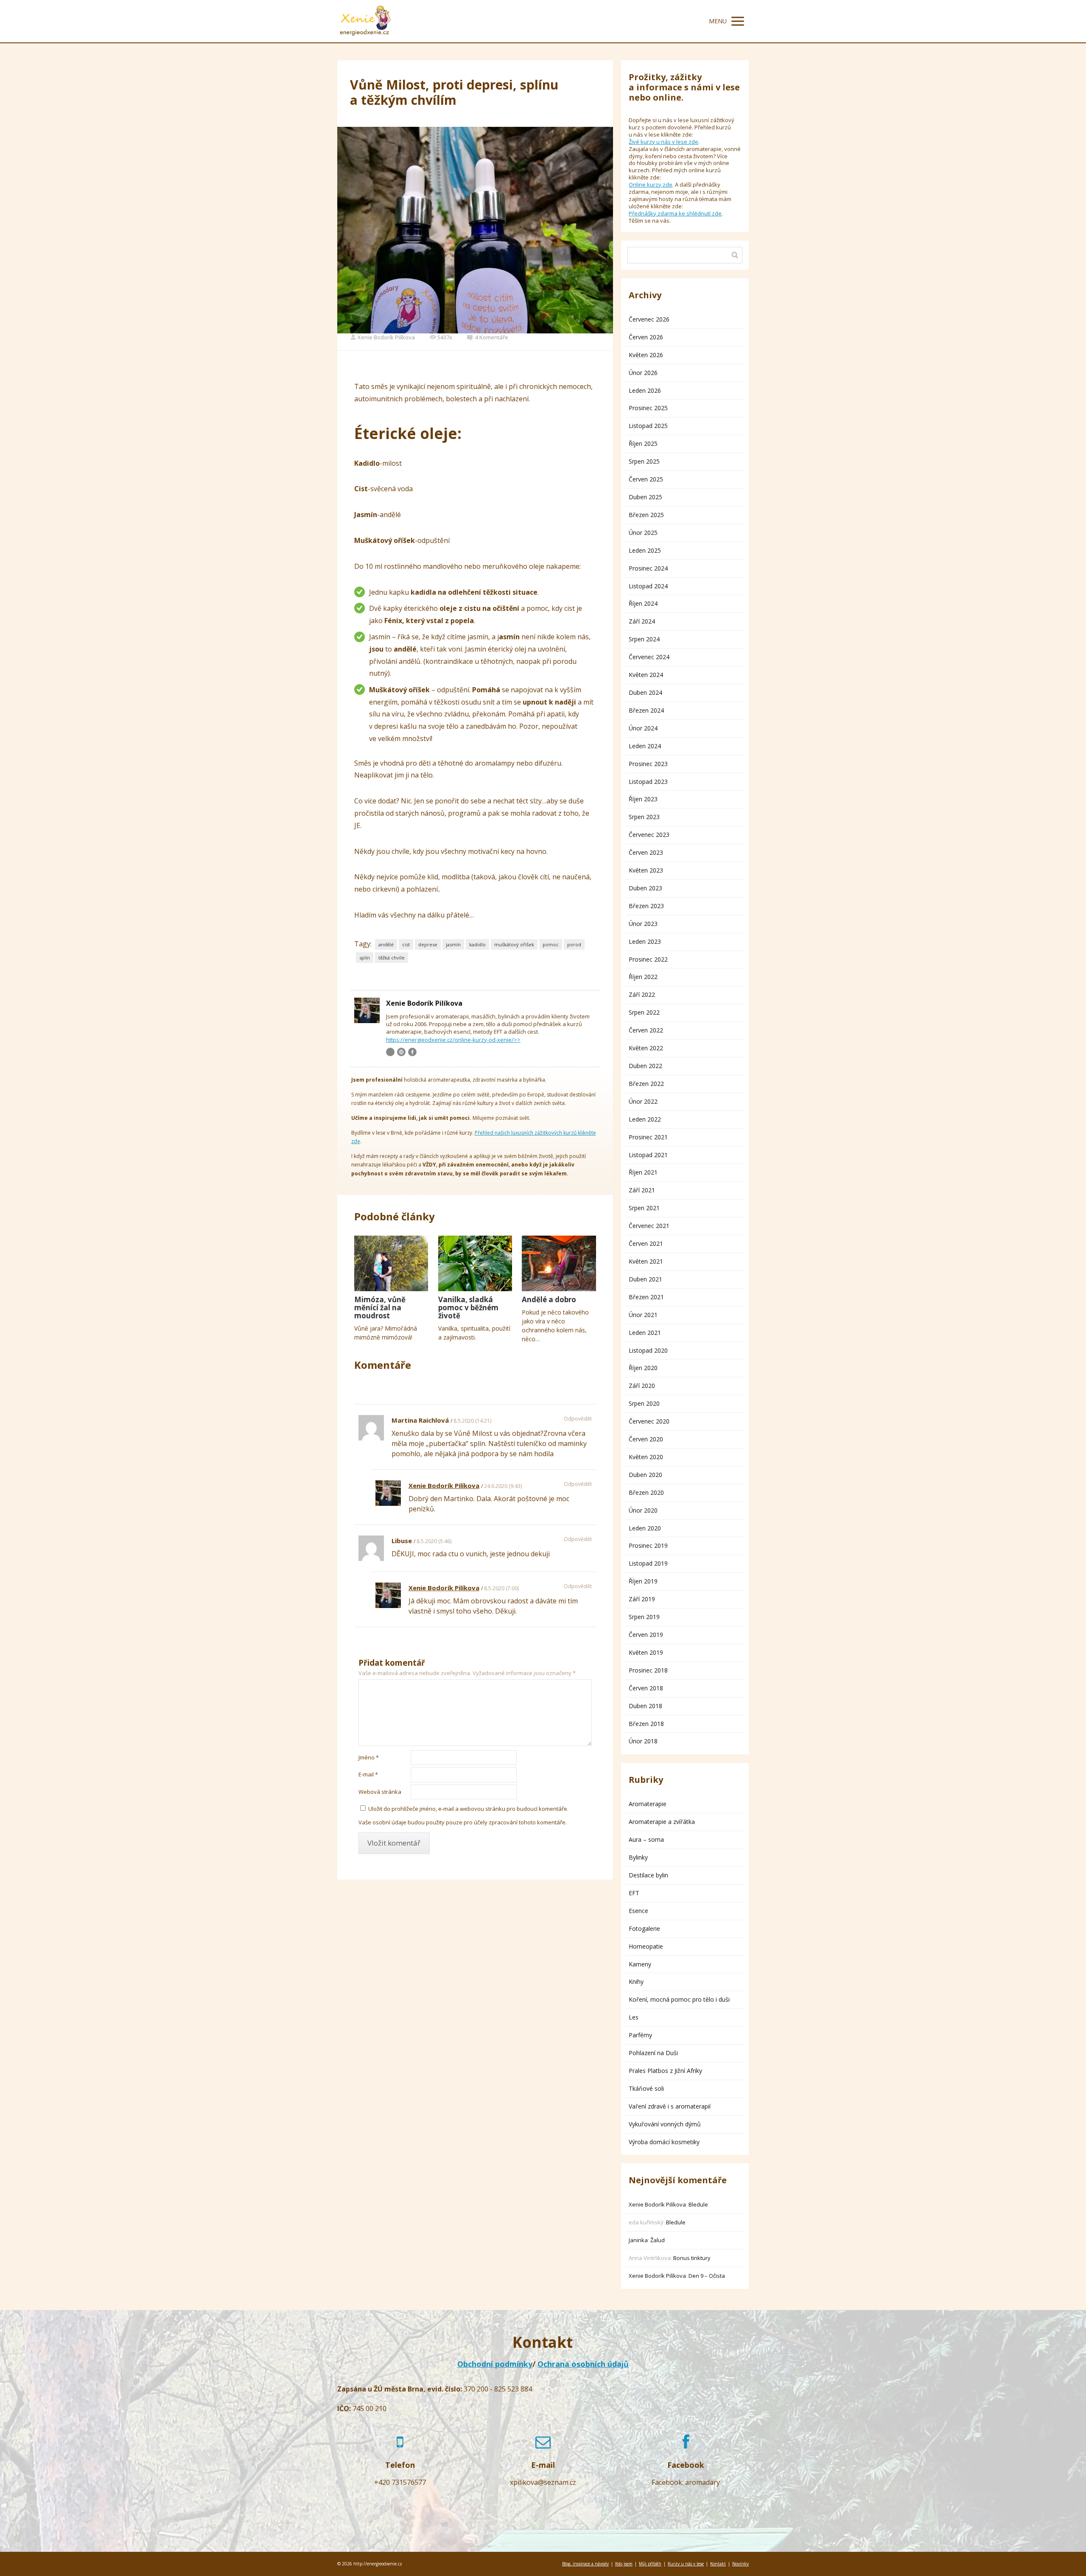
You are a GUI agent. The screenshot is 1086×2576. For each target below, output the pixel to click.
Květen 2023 (646, 870)
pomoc (551, 944)
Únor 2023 (643, 924)
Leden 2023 (645, 941)
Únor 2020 (643, 1510)
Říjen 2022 (643, 977)
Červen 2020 (646, 1439)
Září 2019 (642, 1599)
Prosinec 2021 (648, 1137)
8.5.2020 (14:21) (472, 1421)
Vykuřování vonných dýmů (665, 2124)
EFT (634, 1893)
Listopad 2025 (648, 426)
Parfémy (640, 2035)
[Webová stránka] (401, 1052)
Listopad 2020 (648, 1350)
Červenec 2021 (649, 1226)
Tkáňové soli (646, 2088)
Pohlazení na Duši (653, 2053)
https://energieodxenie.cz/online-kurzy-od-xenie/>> (453, 1040)
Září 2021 (642, 1190)
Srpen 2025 (644, 461)
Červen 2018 (646, 1688)
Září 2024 (642, 621)
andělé (386, 944)
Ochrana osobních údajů (583, 2364)
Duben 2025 (645, 497)
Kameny (640, 1964)
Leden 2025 (645, 550)
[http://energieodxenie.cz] (365, 21)
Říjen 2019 (643, 1581)
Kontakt (718, 2564)
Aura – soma (646, 1839)
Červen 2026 (646, 337)
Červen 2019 (646, 1635)
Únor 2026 (643, 373)
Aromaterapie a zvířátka (662, 1822)
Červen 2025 (646, 479)
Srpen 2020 (644, 1403)
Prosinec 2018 (648, 1670)
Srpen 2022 (644, 1012)
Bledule (698, 2204)
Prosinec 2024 (648, 568)
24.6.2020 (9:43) (503, 1486)
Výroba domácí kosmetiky (664, 2142)
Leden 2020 (645, 1528)
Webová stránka (380, 1792)
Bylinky (638, 1857)
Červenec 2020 (649, 1421)
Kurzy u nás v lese (686, 2564)
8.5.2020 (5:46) (434, 1541)
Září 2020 (642, 1386)
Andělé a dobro (549, 1299)
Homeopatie (646, 1946)
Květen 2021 (646, 1261)
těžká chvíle (392, 958)
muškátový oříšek (514, 944)
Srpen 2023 (644, 817)
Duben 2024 (645, 692)
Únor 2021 (643, 1315)
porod (574, 944)
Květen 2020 (646, 1457)
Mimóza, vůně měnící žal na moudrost (380, 1308)
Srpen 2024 (644, 639)
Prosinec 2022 (648, 959)
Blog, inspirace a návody (585, 2564)
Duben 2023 (645, 888)
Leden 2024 (645, 746)
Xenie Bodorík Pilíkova (386, 337)
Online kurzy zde (651, 185)
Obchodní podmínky (495, 2364)
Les (634, 2017)
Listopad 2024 (648, 586)
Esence (638, 1911)
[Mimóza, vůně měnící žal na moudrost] (391, 1263)
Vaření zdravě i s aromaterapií (670, 2106)
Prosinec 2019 (648, 1545)
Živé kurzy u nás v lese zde (663, 142)
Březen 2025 (646, 515)
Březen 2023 (646, 906)
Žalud (658, 2240)
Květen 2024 (646, 675)
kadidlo (477, 944)
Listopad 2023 (648, 782)
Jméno (369, 1757)
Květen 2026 (646, 355)
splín (365, 958)
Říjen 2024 (643, 603)
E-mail (368, 1774)
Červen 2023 (646, 852)
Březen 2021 (646, 1297)
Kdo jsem (624, 2564)
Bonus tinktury (692, 2258)
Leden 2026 (645, 390)
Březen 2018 (646, 1724)
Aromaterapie (648, 1804)
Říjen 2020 (643, 1368)
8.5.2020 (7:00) (501, 1588)
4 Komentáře (492, 337)
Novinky (740, 2564)
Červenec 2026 (649, 319)
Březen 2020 (646, 1492)
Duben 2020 (645, 1475)
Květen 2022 (646, 1048)
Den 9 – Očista (707, 2276)
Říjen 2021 (643, 1172)
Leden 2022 (645, 1119)
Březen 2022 (646, 1084)
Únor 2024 (643, 728)
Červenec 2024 (649, 657)
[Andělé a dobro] (559, 1263)
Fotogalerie (644, 1929)
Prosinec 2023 (648, 764)
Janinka (638, 2240)
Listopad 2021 (648, 1155)
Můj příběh (650, 2564)
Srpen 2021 (644, 1208)
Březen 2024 (646, 710)
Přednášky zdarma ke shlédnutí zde (675, 213)
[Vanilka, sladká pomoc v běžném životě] (475, 1263)
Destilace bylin (648, 1875)
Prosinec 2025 (648, 408)
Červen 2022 (646, 1030)
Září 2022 (642, 994)
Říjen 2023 (643, 799)
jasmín (453, 944)
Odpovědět (578, 1419)
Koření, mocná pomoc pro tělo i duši (679, 1999)
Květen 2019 (646, 1652)
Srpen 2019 (644, 1617)
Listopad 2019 (648, 1563)
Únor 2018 (643, 1741)
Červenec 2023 (649, 835)
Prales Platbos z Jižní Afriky (665, 2071)
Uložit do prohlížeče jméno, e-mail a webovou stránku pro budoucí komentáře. (468, 1809)
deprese (428, 944)
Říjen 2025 (643, 443)
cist (406, 944)
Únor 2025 (643, 533)
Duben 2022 (645, 1066)
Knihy (636, 1982)
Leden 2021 (645, 1333)
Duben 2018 (645, 1706)
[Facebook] (412, 1052)
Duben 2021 (645, 1279)
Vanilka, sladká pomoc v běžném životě (468, 1308)
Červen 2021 (646, 1243)
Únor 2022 (643, 1101)
